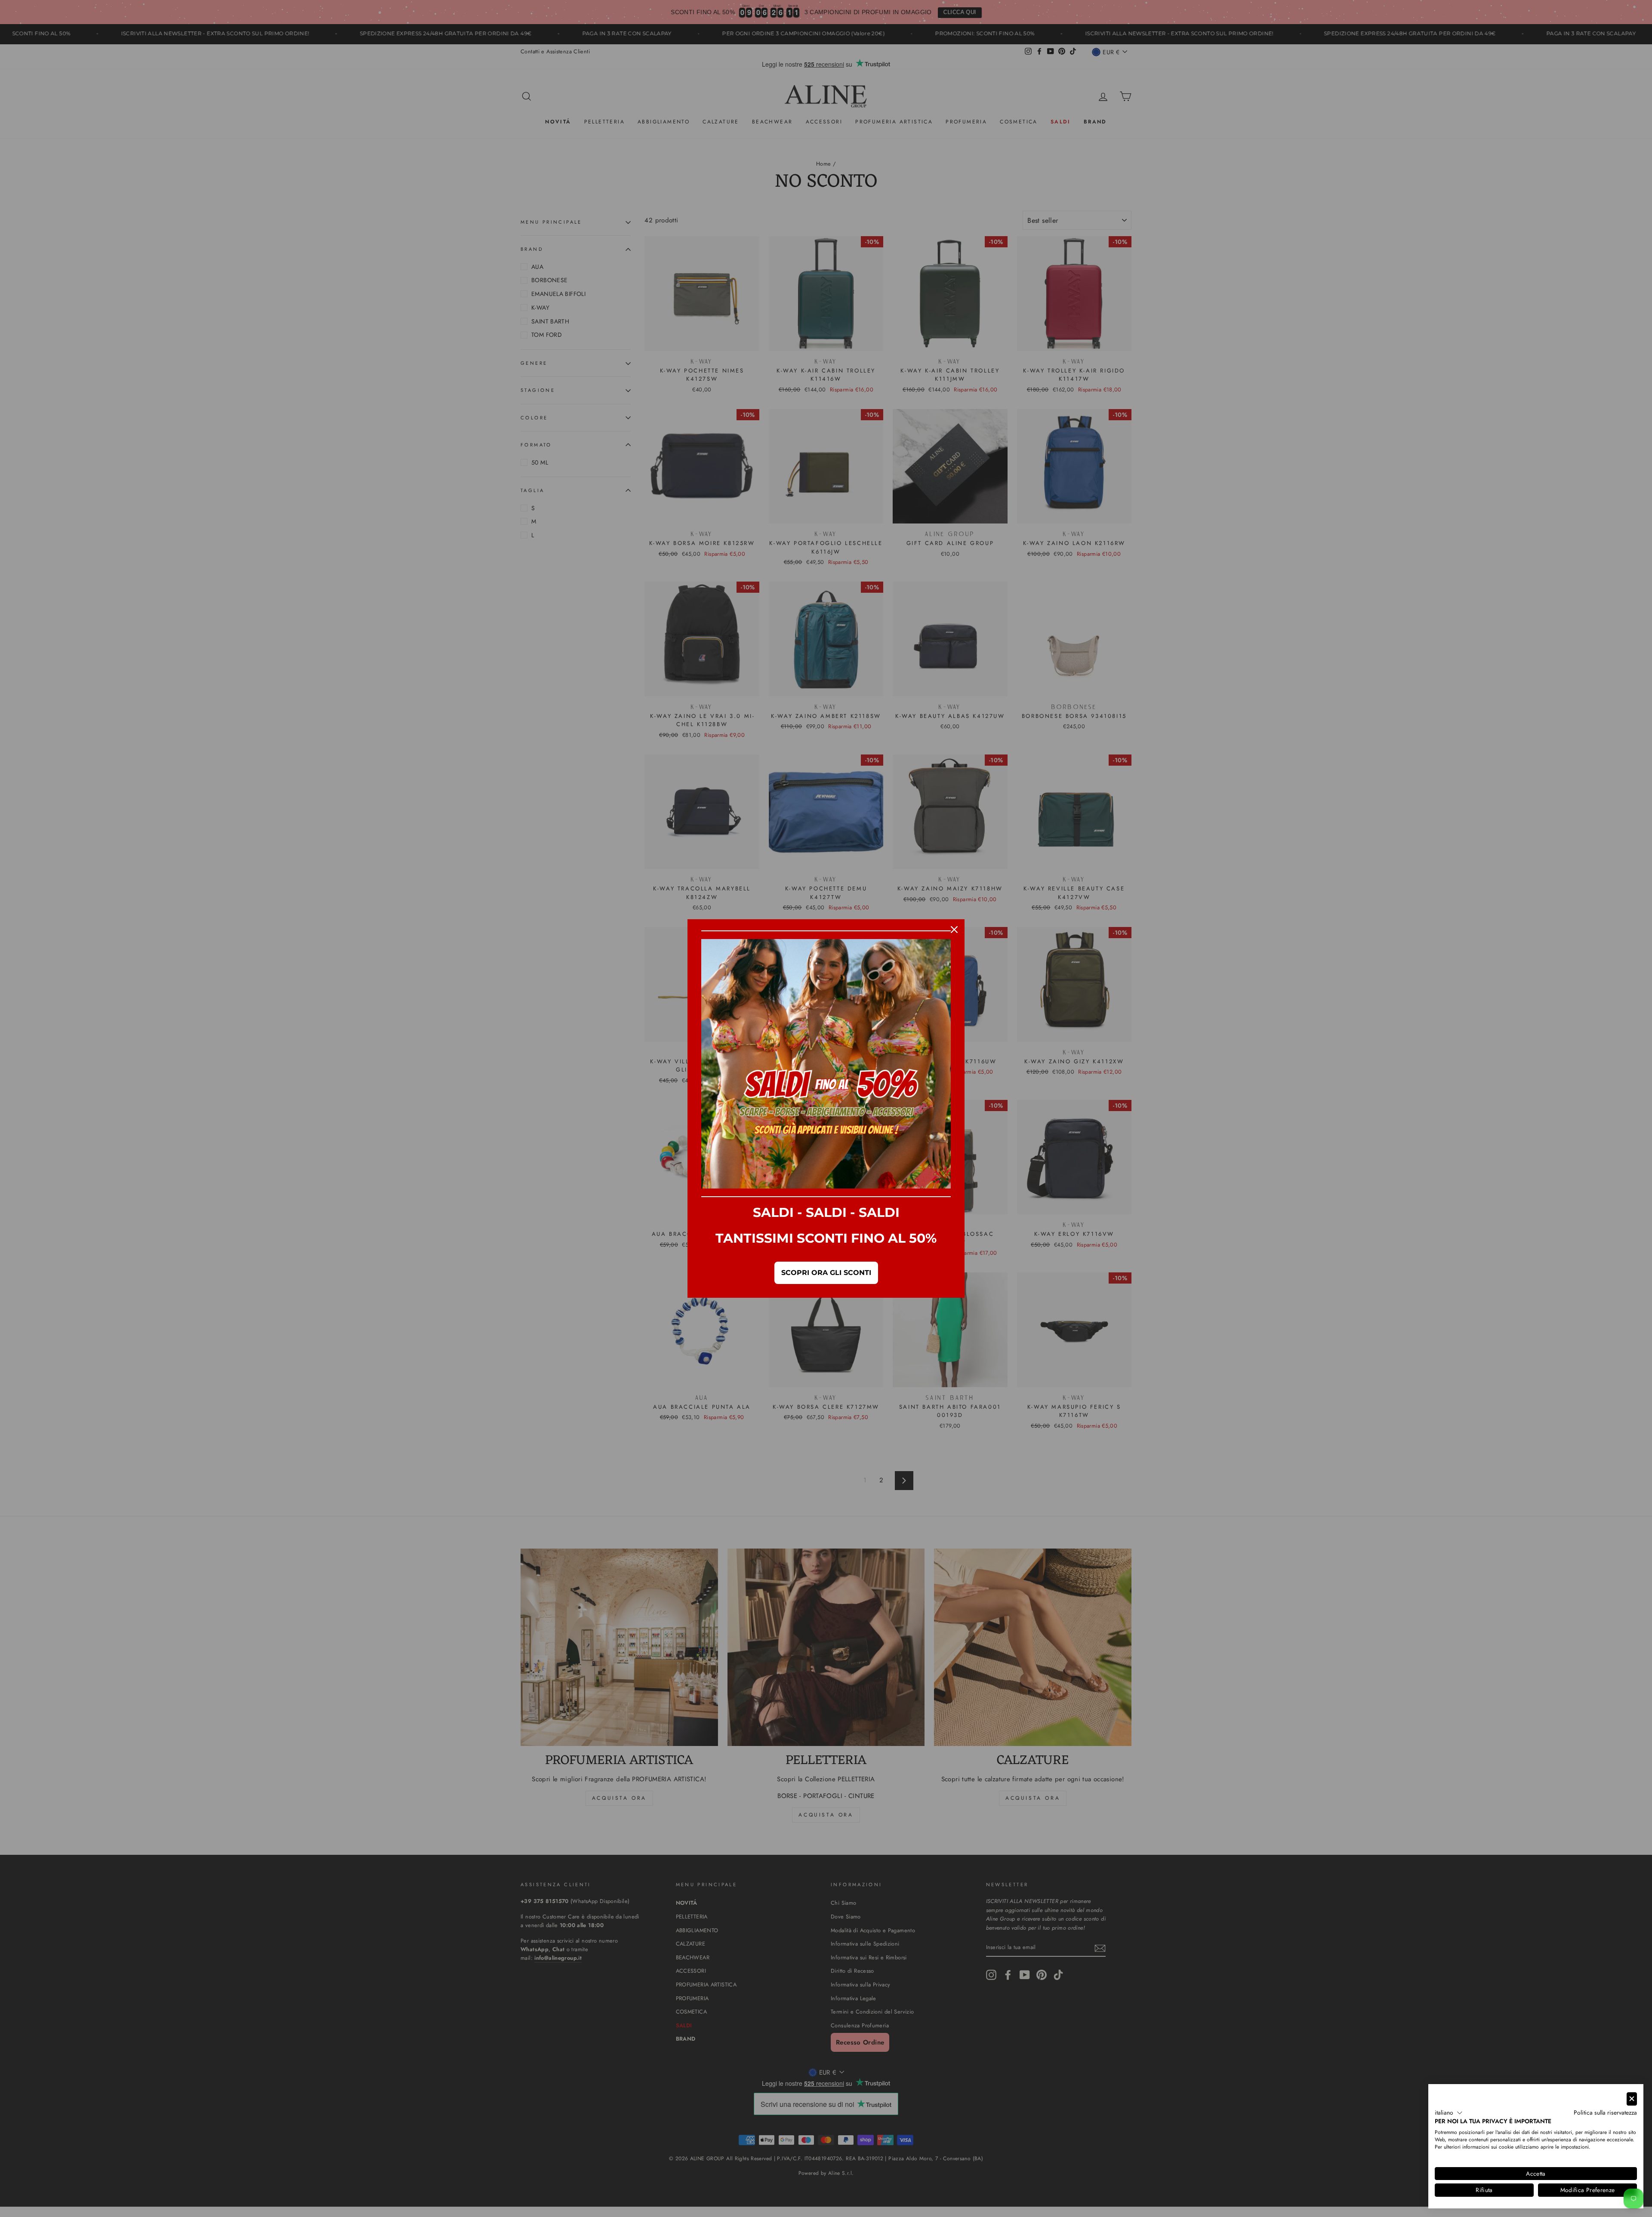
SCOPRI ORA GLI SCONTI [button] (826, 1273)
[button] (1449, 2113)
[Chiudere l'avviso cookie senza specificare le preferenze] (1632, 2099)
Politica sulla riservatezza (1605, 2112)
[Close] (954, 930)
